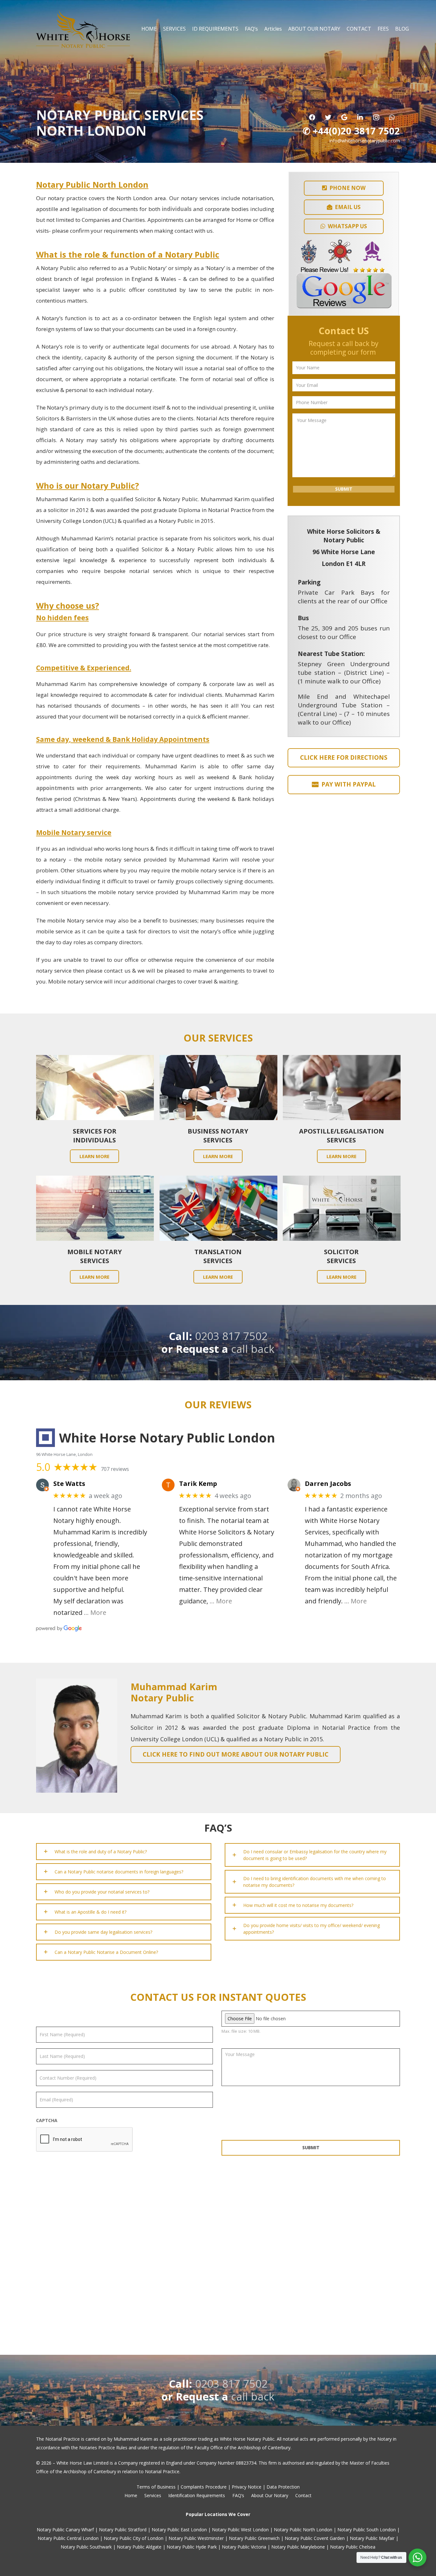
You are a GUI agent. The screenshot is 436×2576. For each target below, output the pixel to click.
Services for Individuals (95, 1136)
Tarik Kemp (198, 1484)
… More (95, 1612)
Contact (303, 2495)
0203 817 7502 (231, 1336)
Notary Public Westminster (196, 2538)
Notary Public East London (179, 2530)
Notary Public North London (303, 2530)
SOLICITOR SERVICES (341, 1256)
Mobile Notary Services (95, 1256)
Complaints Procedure (204, 2487)
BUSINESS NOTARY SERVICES (218, 1136)
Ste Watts (69, 1484)
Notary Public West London (240, 2530)
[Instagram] (376, 117)
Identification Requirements (197, 2495)
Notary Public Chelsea (353, 2547)
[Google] (344, 117)
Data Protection (283, 2487)
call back (253, 1349)
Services (153, 2495)
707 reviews (115, 1469)
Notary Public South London (367, 2530)
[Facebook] (312, 117)
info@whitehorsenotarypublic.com (365, 141)
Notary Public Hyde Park (192, 2547)
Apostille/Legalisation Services (342, 1136)
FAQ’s (238, 2495)
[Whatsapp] (392, 117)
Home (131, 2495)
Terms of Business (156, 2487)
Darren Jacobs (328, 1484)
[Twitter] (328, 117)
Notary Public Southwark (86, 2547)
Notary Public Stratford (123, 2530)
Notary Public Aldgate (139, 2547)
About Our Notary (270, 2495)
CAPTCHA (47, 2120)
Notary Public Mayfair (372, 2538)
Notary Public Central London (68, 2538)
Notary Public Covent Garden (315, 2538)
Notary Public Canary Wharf (65, 2530)
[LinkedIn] (360, 117)
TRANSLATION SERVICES (218, 1256)
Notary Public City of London (134, 2538)
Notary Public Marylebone (298, 2547)
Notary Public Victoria (244, 2547)
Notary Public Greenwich (254, 2538)
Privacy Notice (247, 2487)
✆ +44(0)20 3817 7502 (351, 131)
